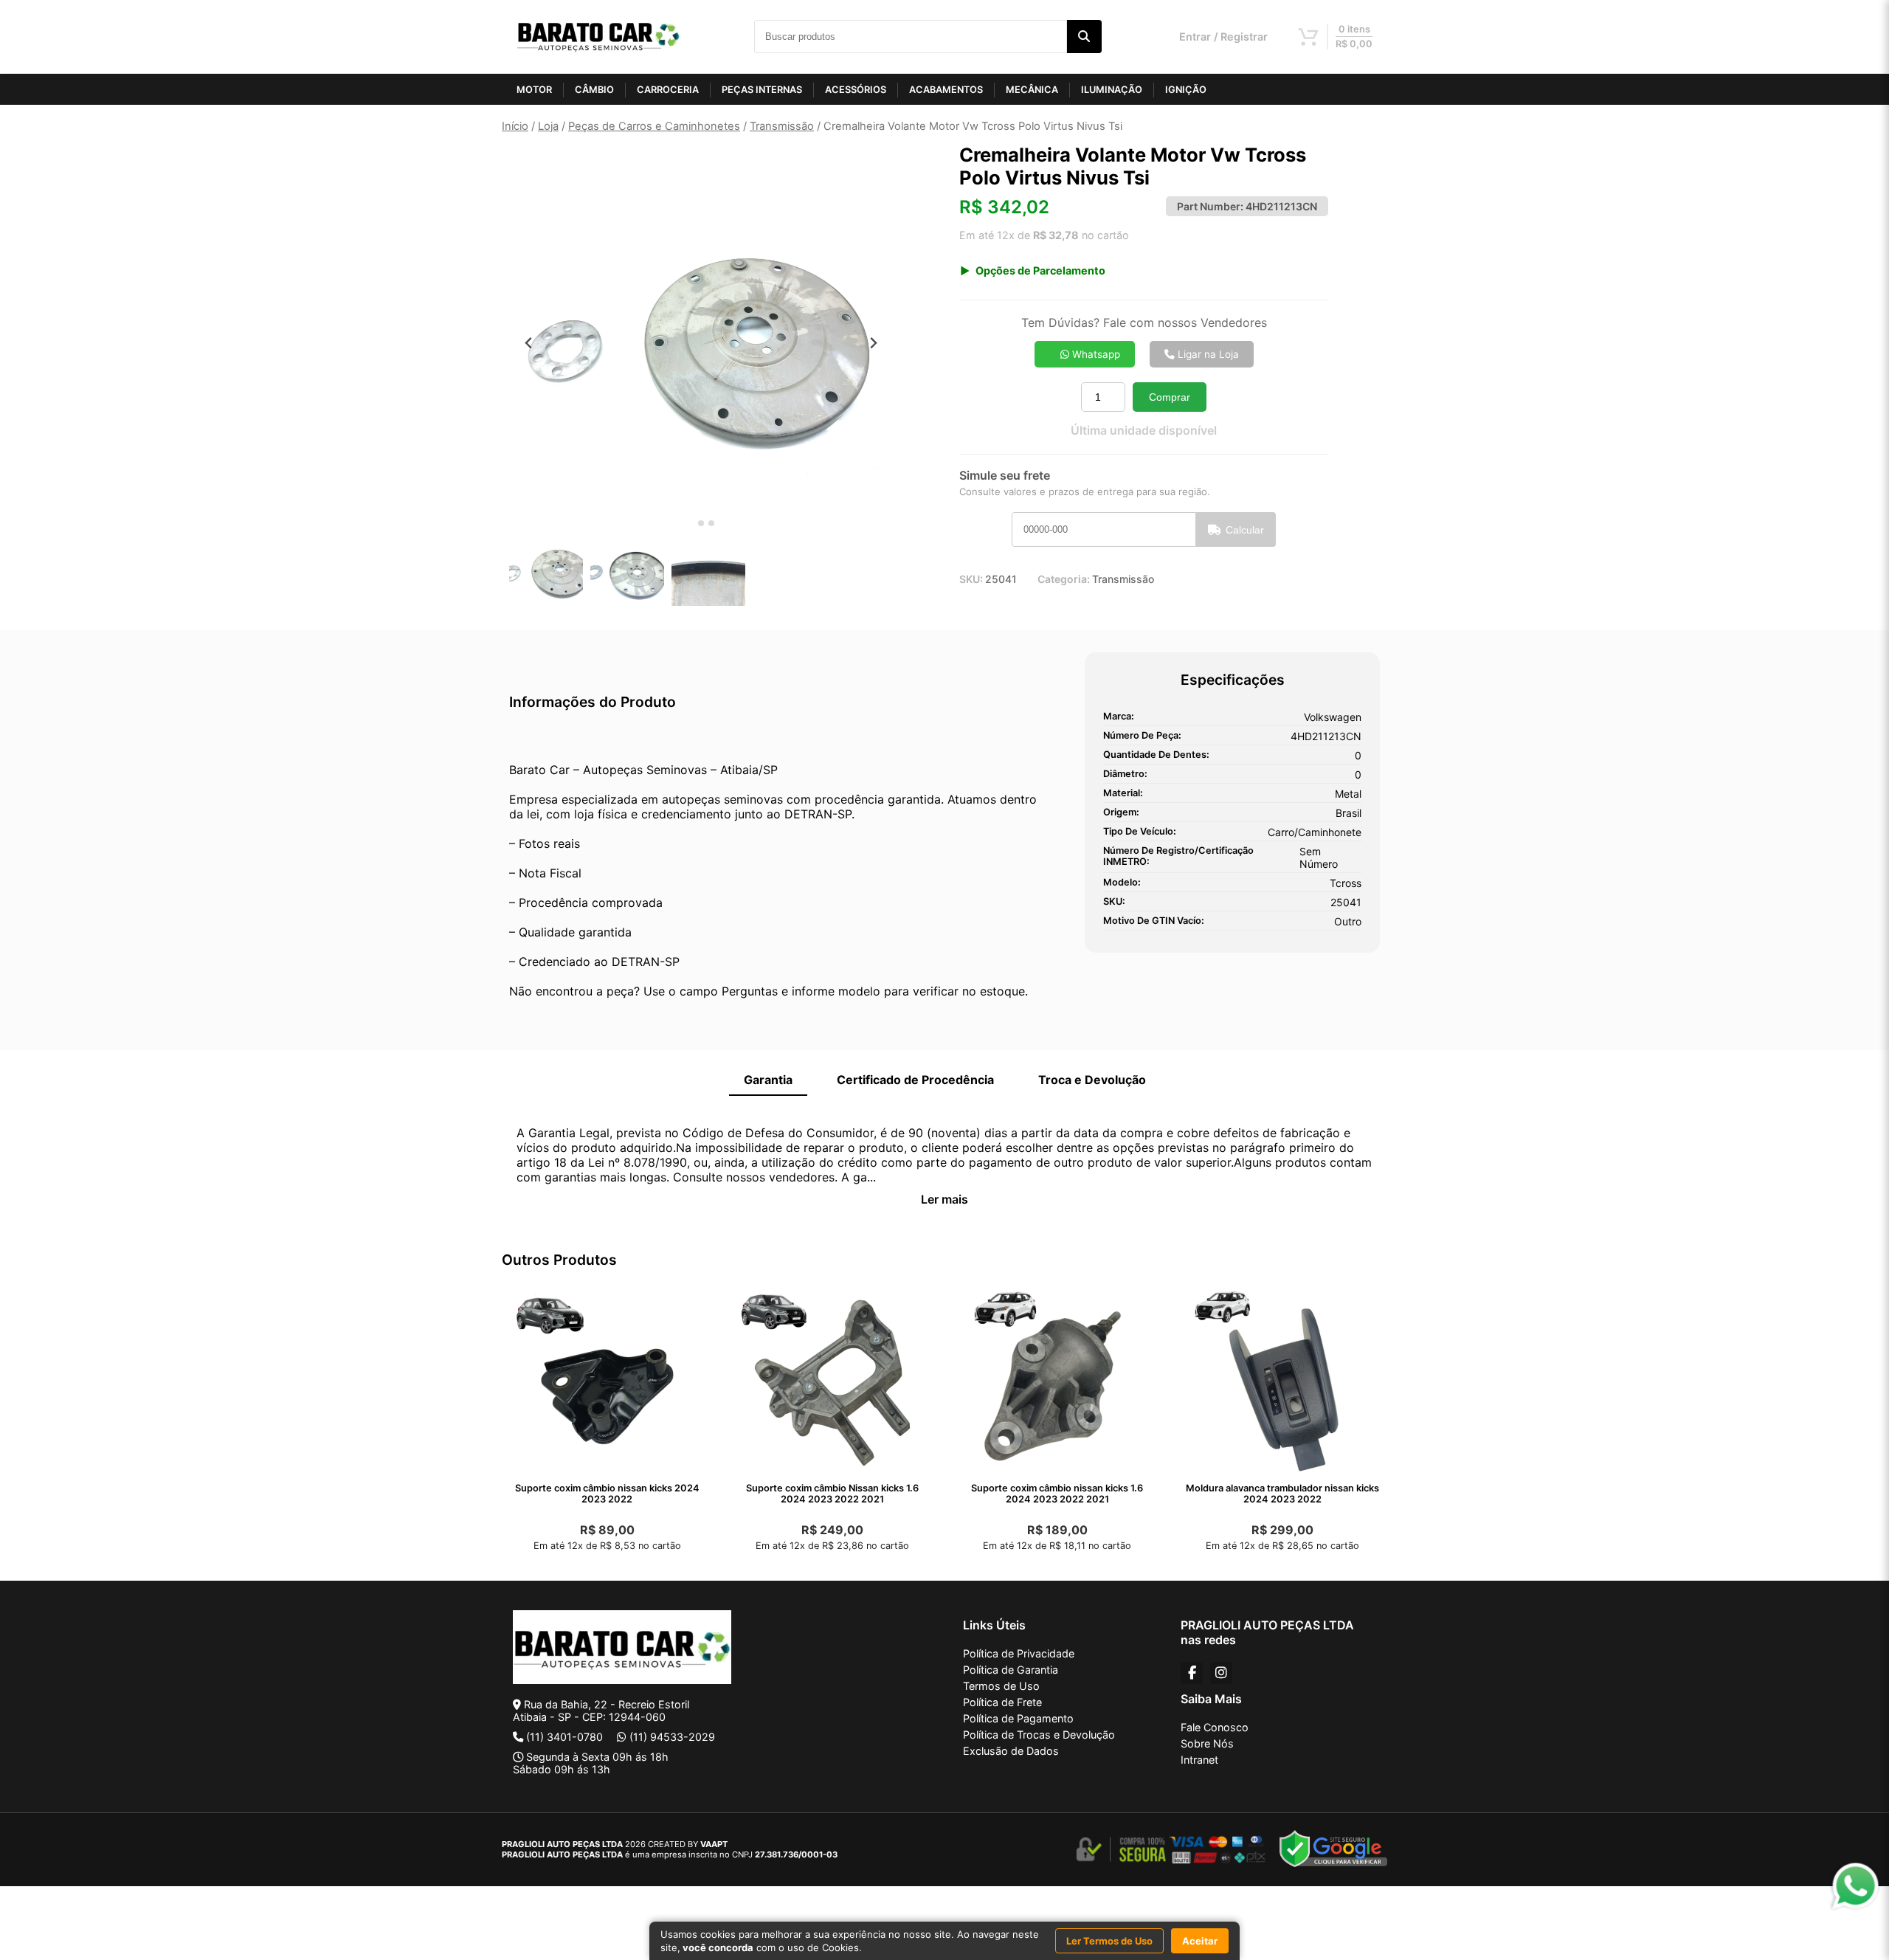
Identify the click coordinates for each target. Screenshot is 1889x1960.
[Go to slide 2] (701, 523)
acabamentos (946, 90)
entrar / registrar (1223, 37)
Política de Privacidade (1019, 1653)
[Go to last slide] (529, 343)
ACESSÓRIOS (856, 90)
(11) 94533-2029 (672, 1737)
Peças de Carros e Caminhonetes (654, 126)
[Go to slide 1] (690, 524)
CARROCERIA (668, 90)
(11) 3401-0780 (564, 1737)
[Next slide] (873, 343)
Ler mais (944, 1199)
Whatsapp (1095, 354)
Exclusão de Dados (1011, 1751)
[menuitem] (546, 571)
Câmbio (594, 90)
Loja (548, 126)
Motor (534, 90)
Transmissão (782, 126)
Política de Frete (1002, 1702)
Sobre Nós (1207, 1743)
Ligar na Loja (1207, 354)
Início (515, 126)
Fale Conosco (1215, 1727)
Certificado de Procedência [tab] (915, 1080)
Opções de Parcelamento (1040, 270)
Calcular (1245, 530)
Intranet (1199, 1760)
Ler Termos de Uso (1109, 1941)
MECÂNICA (1032, 90)
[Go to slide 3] (711, 523)
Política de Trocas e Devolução (1039, 1735)
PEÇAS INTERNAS (762, 90)
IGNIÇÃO (1186, 90)
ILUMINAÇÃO (1112, 90)
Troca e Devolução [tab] (1092, 1080)
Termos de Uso (1001, 1686)
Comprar (1170, 397)
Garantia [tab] (768, 1080)
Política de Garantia (1011, 1670)
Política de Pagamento (1018, 1718)
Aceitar (1200, 1941)
